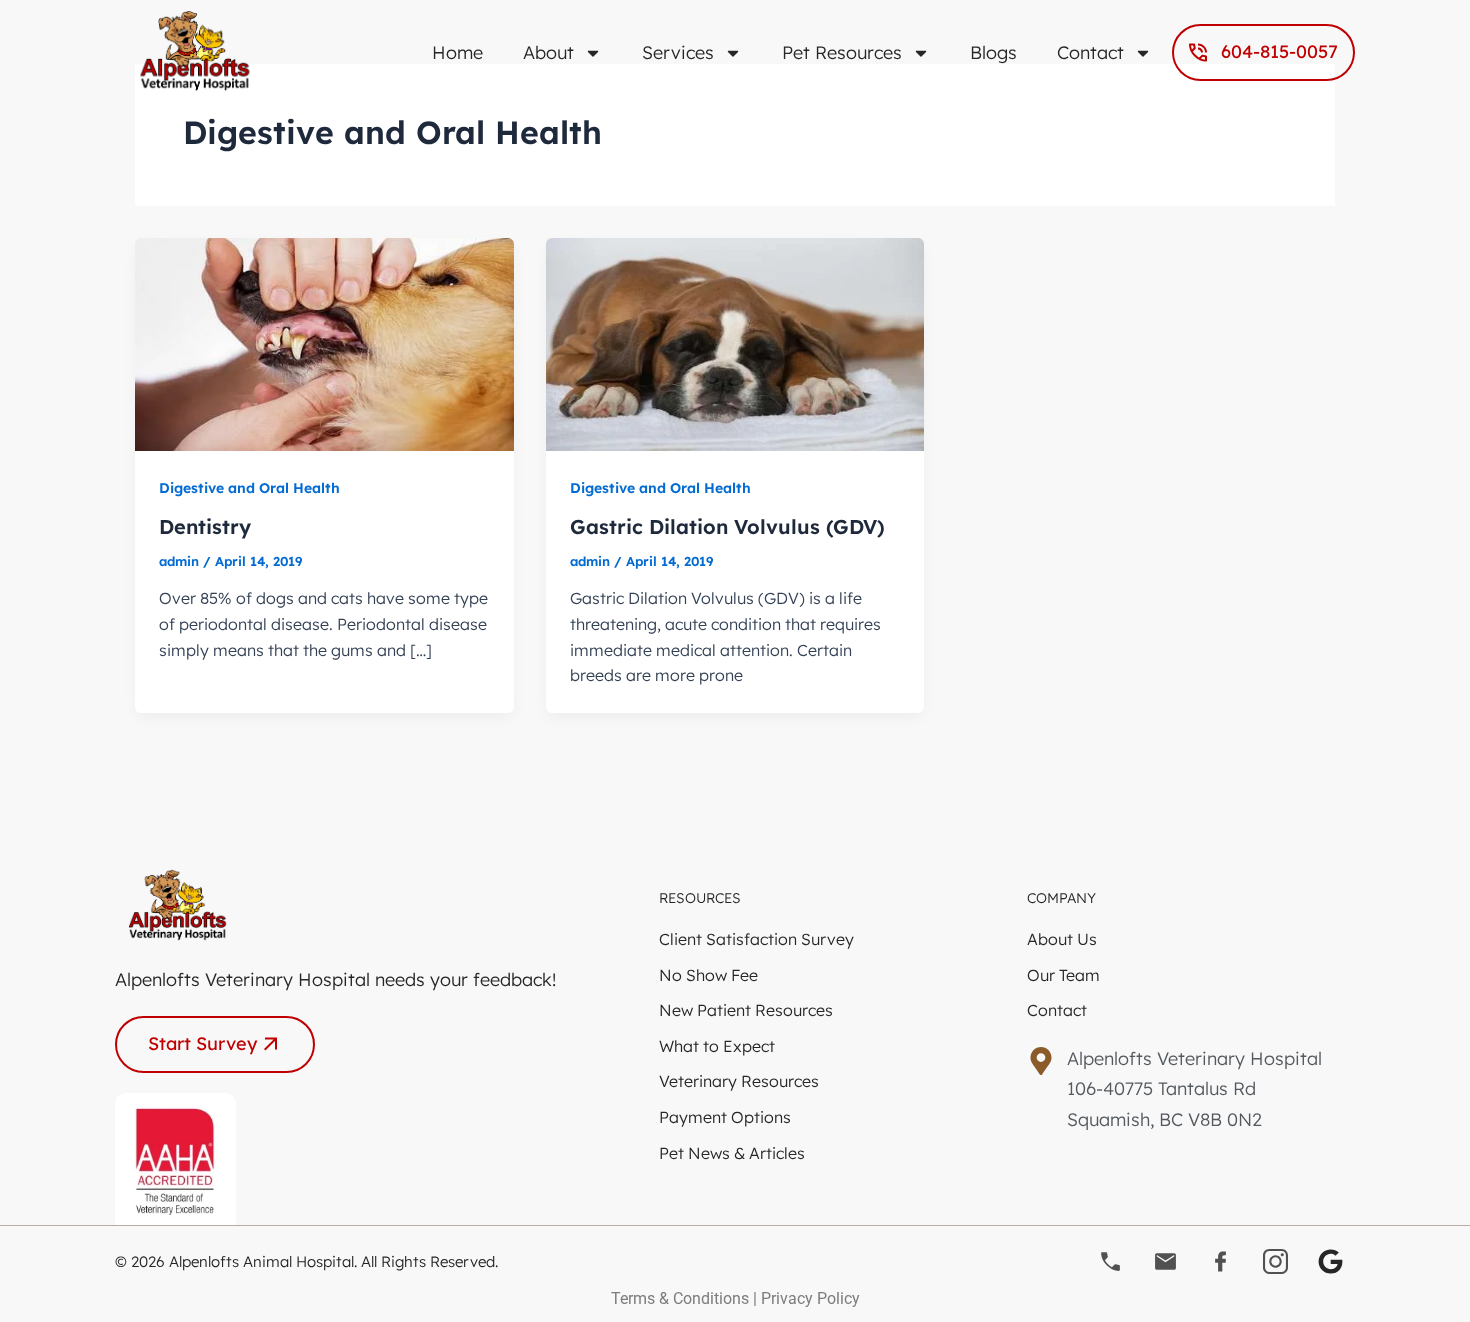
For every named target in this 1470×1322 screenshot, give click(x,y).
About (548, 52)
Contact (1090, 52)
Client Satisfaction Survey (756, 939)
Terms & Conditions (680, 1298)
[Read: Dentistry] (324, 342)
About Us (1062, 939)
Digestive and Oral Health (249, 488)
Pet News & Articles (732, 1153)
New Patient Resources (746, 1010)
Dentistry (205, 526)
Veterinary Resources (739, 1081)
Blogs (993, 52)
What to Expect (717, 1046)
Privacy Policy (810, 1298)
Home (457, 52)
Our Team (1063, 975)
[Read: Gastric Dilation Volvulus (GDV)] (735, 342)
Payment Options (725, 1117)
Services (678, 52)
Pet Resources (842, 52)
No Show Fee (708, 975)
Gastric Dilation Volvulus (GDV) (727, 526)
